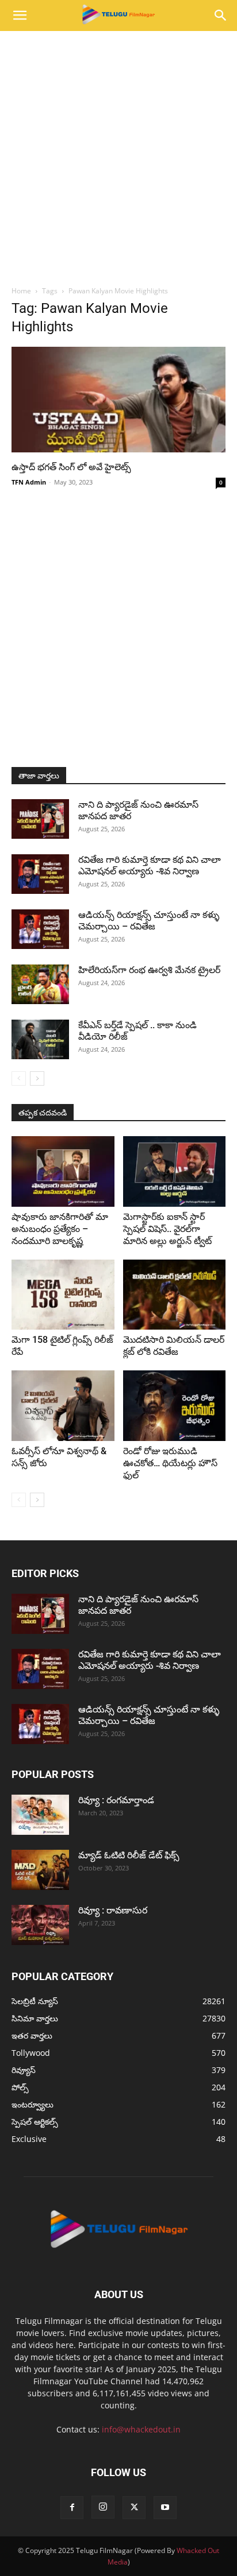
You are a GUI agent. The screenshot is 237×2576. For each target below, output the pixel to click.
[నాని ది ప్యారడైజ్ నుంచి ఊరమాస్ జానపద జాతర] (40, 819)
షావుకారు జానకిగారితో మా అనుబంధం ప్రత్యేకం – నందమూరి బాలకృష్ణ (60, 1229)
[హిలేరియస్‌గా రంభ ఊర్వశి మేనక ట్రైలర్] (40, 984)
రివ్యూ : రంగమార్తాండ (116, 1800)
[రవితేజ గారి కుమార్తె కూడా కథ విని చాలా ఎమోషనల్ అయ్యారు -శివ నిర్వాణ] (40, 874)
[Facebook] (72, 2508)
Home (21, 291)
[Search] (221, 16)
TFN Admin (29, 482)
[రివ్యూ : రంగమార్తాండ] (40, 1815)
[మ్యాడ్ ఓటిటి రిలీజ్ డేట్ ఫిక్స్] (40, 1870)
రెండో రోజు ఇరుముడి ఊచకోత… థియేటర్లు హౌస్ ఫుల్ (170, 1463)
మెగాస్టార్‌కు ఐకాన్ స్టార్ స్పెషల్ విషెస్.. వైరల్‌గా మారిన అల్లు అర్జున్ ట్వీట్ (167, 1229)
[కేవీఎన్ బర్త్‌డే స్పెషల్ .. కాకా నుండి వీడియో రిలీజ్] (40, 1039)
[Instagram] (103, 2507)
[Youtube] (165, 2508)
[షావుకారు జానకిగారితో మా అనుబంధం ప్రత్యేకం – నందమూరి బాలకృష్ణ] (63, 1171)
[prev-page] (19, 1078)
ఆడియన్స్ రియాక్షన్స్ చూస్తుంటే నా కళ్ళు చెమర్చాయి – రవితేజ (149, 921)
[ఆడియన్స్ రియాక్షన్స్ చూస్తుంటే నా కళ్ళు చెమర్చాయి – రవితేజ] (40, 929)
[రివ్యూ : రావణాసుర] (40, 1925)
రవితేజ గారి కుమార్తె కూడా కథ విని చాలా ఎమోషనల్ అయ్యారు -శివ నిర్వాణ (150, 865)
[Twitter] (134, 2508)
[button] (20, 16)
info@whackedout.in (141, 2429)
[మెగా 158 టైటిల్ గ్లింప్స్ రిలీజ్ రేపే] (63, 1295)
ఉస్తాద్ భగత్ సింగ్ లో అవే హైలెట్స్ (71, 467)
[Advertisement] (118, 155)
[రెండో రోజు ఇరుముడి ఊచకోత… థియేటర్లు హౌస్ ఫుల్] (175, 1406)
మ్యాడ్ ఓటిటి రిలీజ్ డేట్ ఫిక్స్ (130, 1855)
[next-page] (37, 1078)
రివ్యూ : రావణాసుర (113, 1910)
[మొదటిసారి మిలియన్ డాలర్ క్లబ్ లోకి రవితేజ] (175, 1295)
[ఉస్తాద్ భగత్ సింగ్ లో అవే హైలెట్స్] (118, 400)
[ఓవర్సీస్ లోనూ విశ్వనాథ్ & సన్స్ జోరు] (63, 1406)
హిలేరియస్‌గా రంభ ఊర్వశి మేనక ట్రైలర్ (149, 970)
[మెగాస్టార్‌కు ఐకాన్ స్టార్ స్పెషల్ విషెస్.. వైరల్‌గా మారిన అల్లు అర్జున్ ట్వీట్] (175, 1171)
